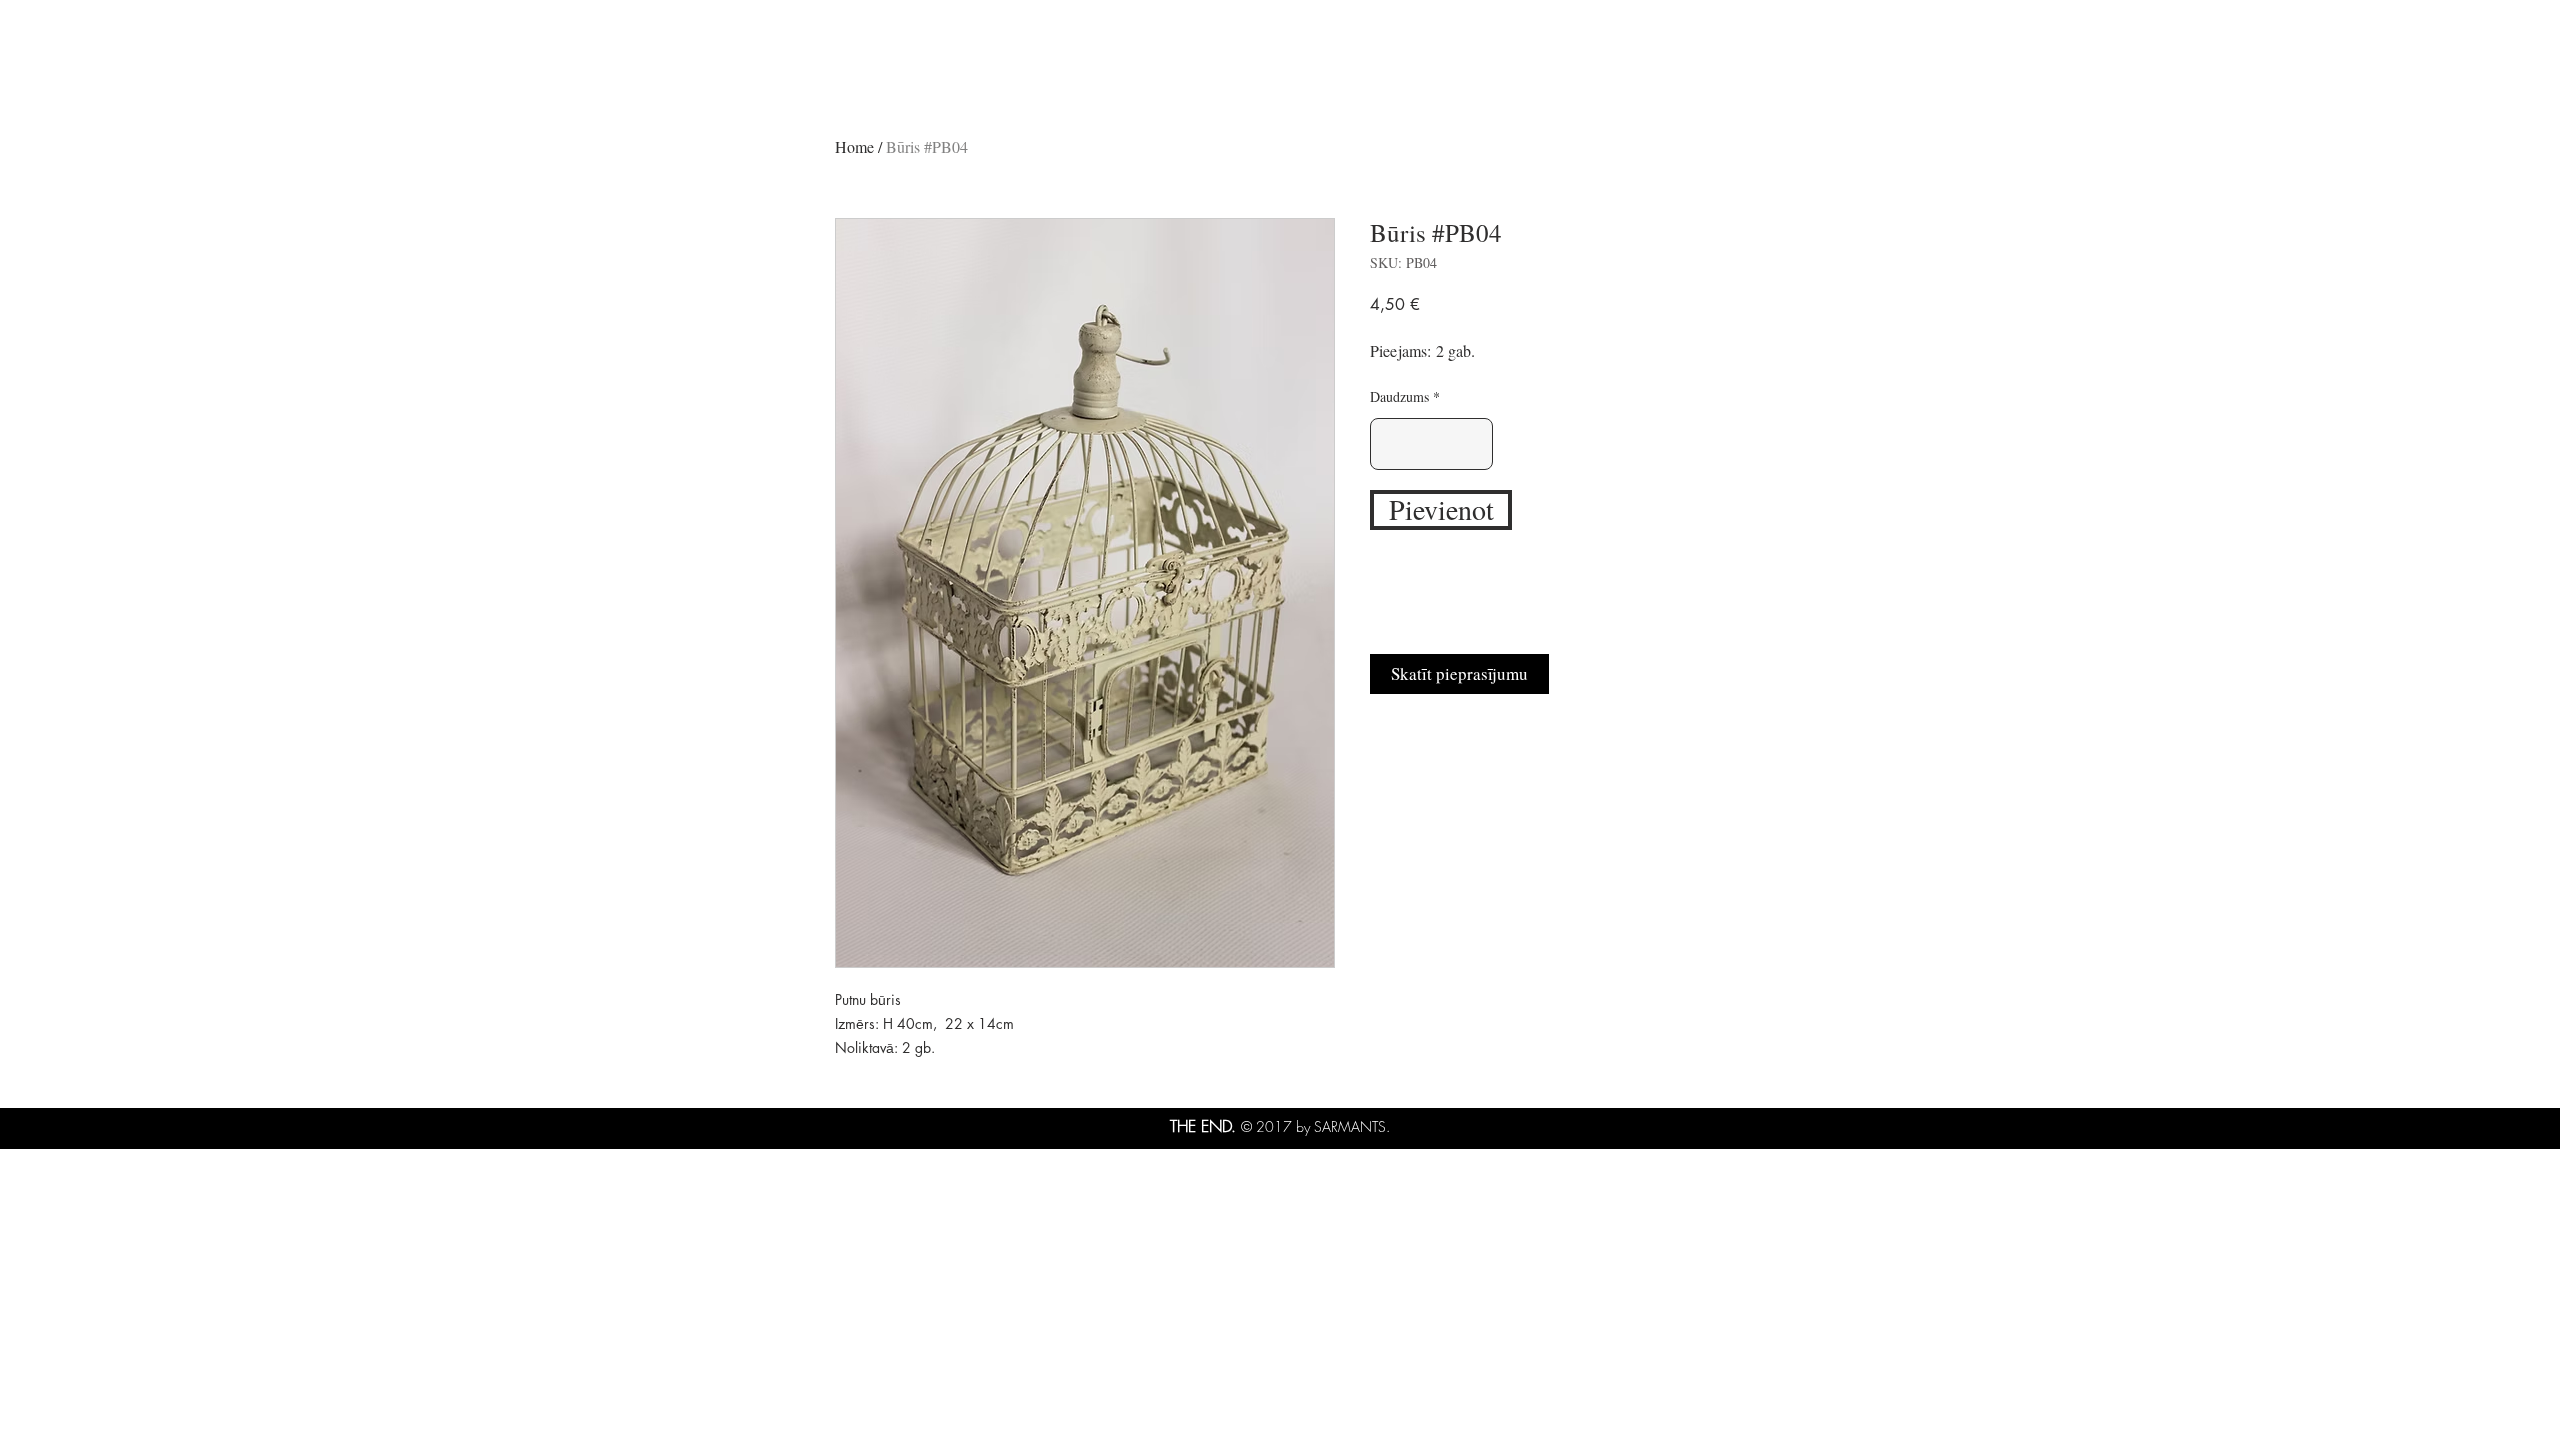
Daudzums (1399, 397)
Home (854, 146)
